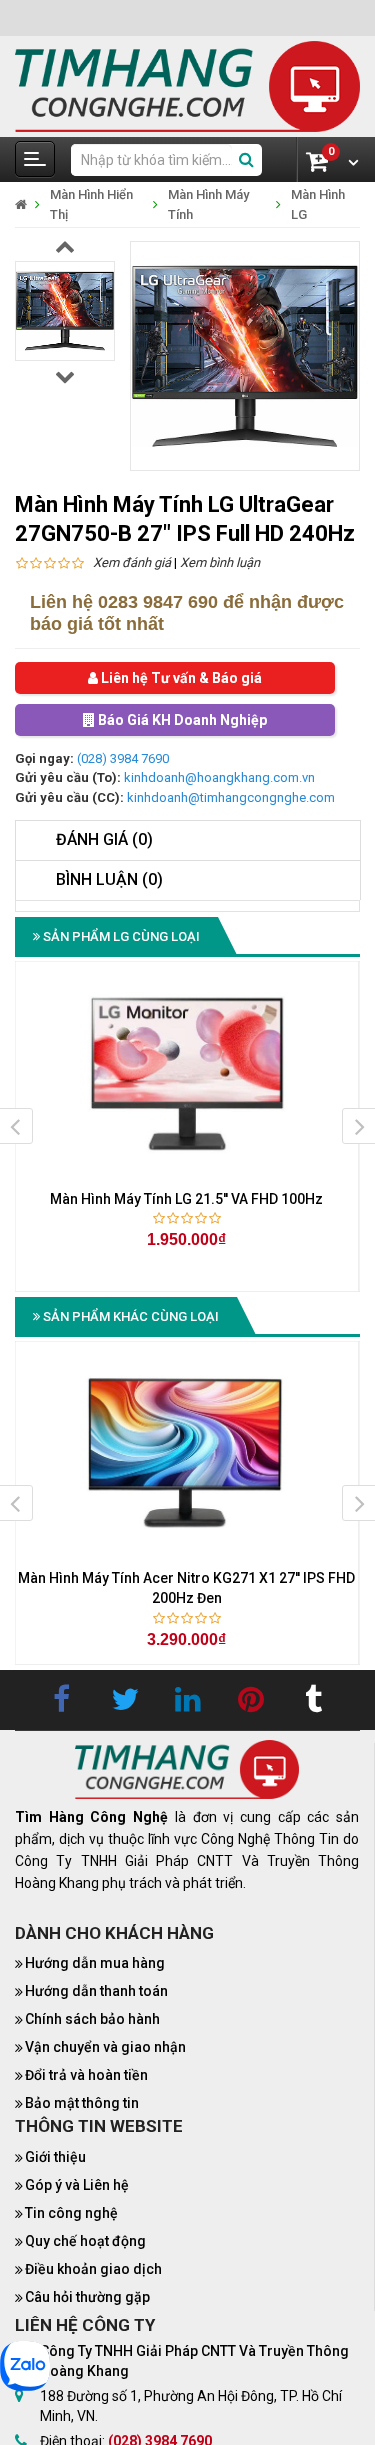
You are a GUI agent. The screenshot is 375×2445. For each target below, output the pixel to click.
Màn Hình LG (318, 204)
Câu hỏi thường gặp (87, 2297)
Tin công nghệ (71, 2213)
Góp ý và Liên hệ (77, 2185)
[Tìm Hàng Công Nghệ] (187, 85)
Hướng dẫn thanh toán (96, 1991)
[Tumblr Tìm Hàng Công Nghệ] (314, 1700)
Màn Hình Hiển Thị (91, 204)
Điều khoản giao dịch (93, 2269)
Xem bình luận (220, 562)
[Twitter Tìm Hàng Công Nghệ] (125, 1700)
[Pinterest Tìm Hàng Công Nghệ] (251, 1700)
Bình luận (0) (109, 879)
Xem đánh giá (132, 562)
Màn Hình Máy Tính (208, 204)
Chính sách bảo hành (92, 2019)
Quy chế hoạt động (85, 2241)
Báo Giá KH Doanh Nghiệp (181, 720)
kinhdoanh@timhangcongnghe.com (231, 797)
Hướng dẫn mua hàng (95, 1963)
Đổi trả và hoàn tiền (86, 2075)
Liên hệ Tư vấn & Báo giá (180, 678)
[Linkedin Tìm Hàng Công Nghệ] (188, 1700)
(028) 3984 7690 (123, 758)
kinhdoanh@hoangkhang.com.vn (219, 777)
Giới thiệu (55, 2157)
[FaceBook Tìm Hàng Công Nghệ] (62, 1700)
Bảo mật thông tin (82, 2103)
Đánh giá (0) (104, 839)
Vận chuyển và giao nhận (105, 2047)
